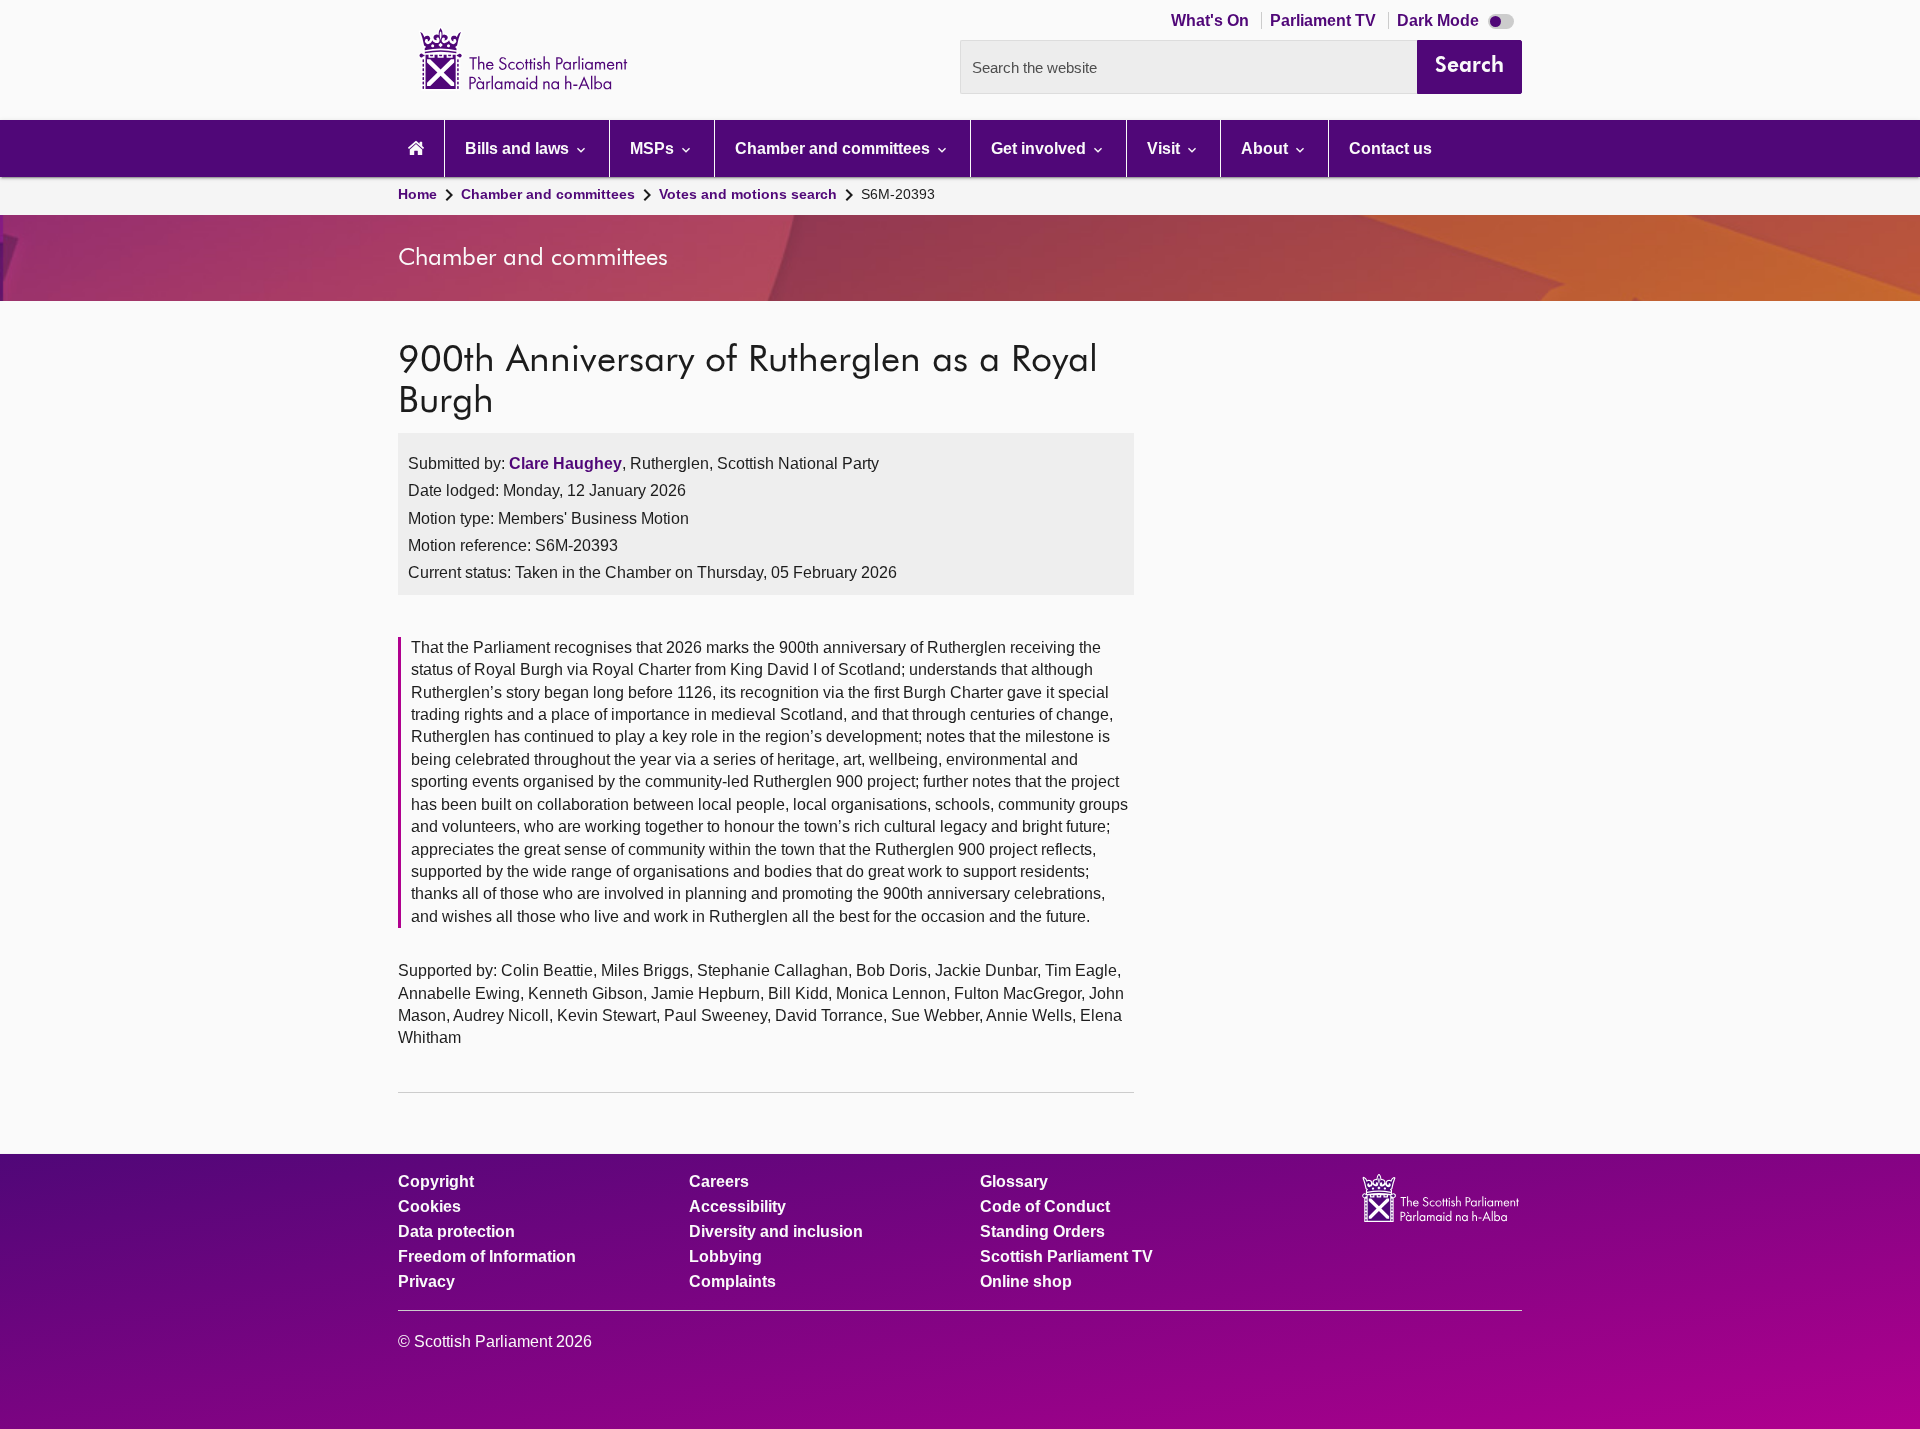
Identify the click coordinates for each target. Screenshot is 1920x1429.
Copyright (436, 1182)
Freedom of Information (487, 1257)
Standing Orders (1042, 1232)
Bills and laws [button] (519, 148)
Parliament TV (1325, 20)
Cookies (429, 1207)
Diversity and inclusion (776, 1232)
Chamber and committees (548, 194)
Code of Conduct (1045, 1207)
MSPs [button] (654, 148)
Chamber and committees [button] (834, 148)
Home (417, 194)
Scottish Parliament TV (1066, 1257)
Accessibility (737, 1207)
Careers (719, 1182)
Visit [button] (1165, 148)
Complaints (732, 1282)
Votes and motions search (748, 194)
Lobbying (725, 1257)
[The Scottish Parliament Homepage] (416, 148)
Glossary (1014, 1182)
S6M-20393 (898, 194)
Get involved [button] (1040, 148)
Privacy (426, 1282)
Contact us (1390, 148)
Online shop (1026, 1282)
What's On (1212, 20)
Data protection (456, 1232)
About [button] (1266, 148)
